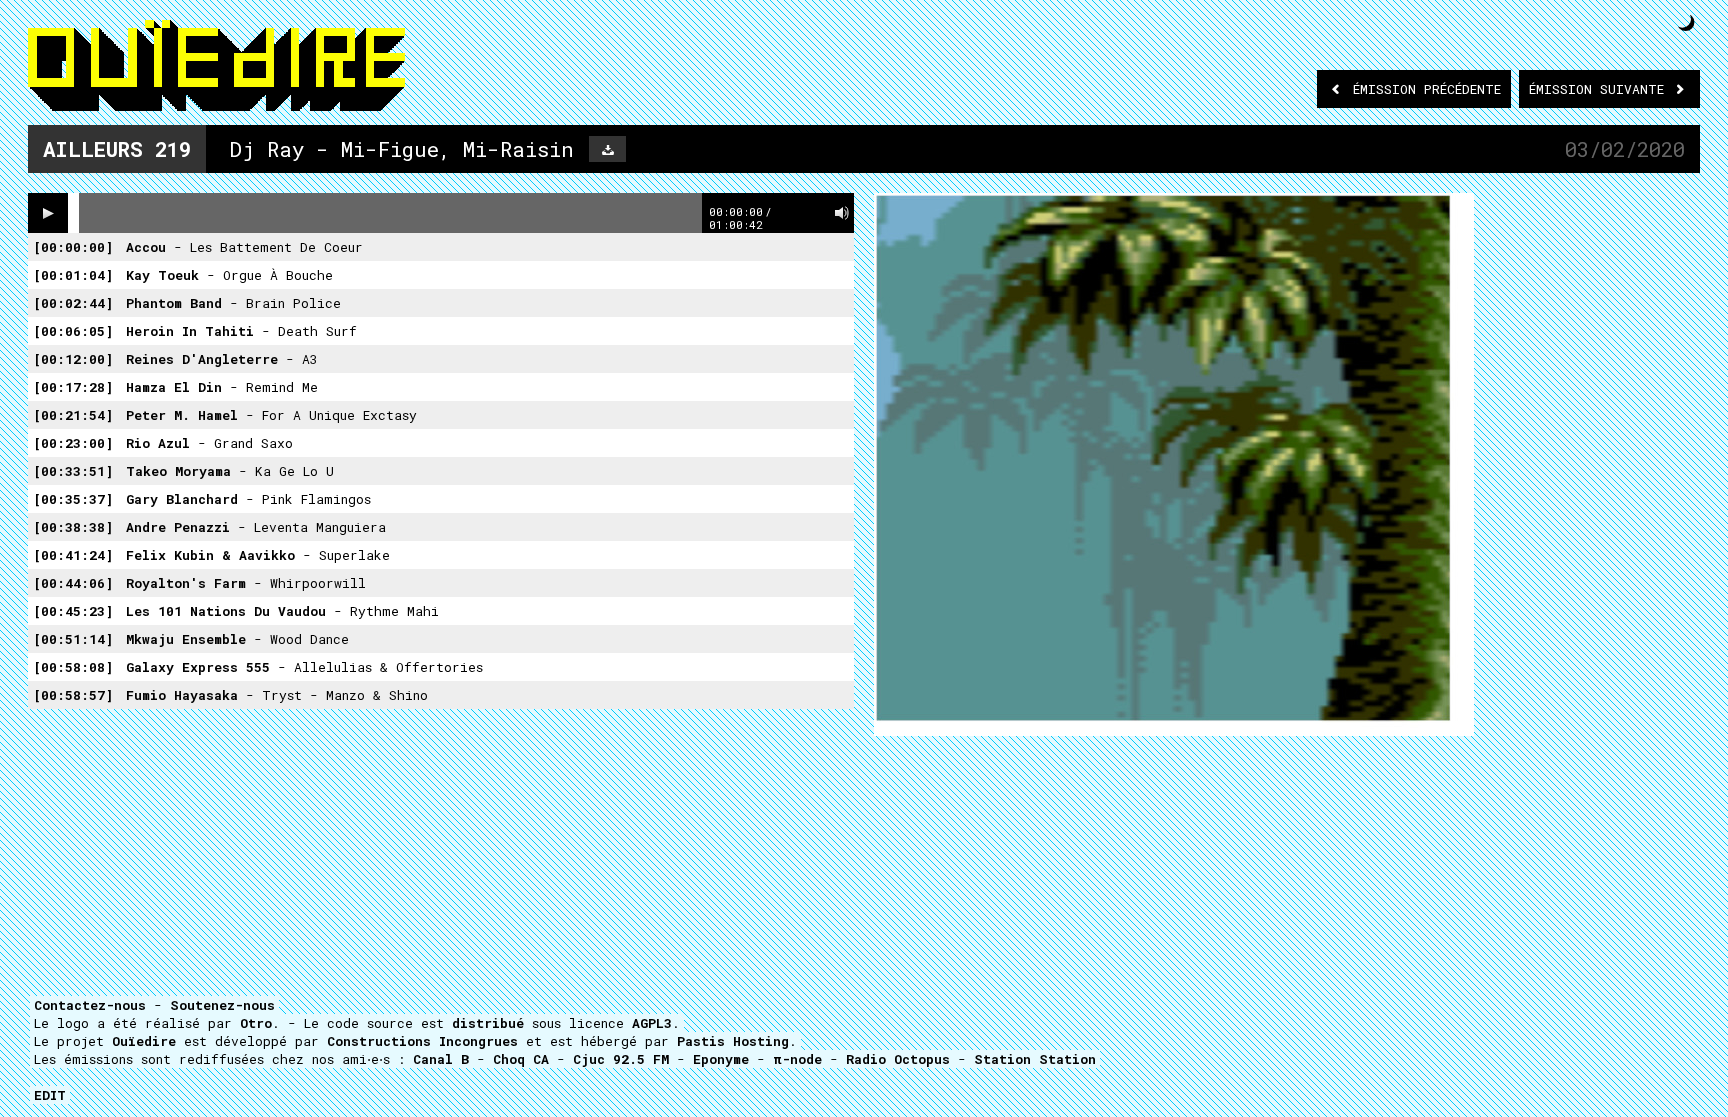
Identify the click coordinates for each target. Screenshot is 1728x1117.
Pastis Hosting (733, 1041)
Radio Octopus (898, 1059)
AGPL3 (652, 1023)
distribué (488, 1023)
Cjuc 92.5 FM (621, 1059)
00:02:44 (73, 303)
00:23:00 (73, 443)
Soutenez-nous (222, 1005)
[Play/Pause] (48, 213)
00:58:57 (73, 695)
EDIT (50, 1095)
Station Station (1035, 1059)
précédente (1427, 89)
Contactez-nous (90, 1005)
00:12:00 (73, 359)
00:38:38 (73, 527)
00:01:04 (73, 275)
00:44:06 (73, 583)
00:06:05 (73, 331)
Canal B (441, 1059)
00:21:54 (73, 415)
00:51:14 (73, 639)
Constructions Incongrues (422, 1041)
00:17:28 (73, 387)
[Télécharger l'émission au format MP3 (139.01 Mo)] (607, 149)
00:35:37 (73, 499)
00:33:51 (73, 471)
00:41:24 (73, 555)
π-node (797, 1059)
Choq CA (521, 1059)
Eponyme (721, 1059)
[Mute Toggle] (842, 213)
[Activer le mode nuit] (1686, 22)
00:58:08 (73, 667)
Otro (256, 1023)
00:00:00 (73, 247)
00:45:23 (73, 611)
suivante (1600, 89)
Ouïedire (144, 1041)
